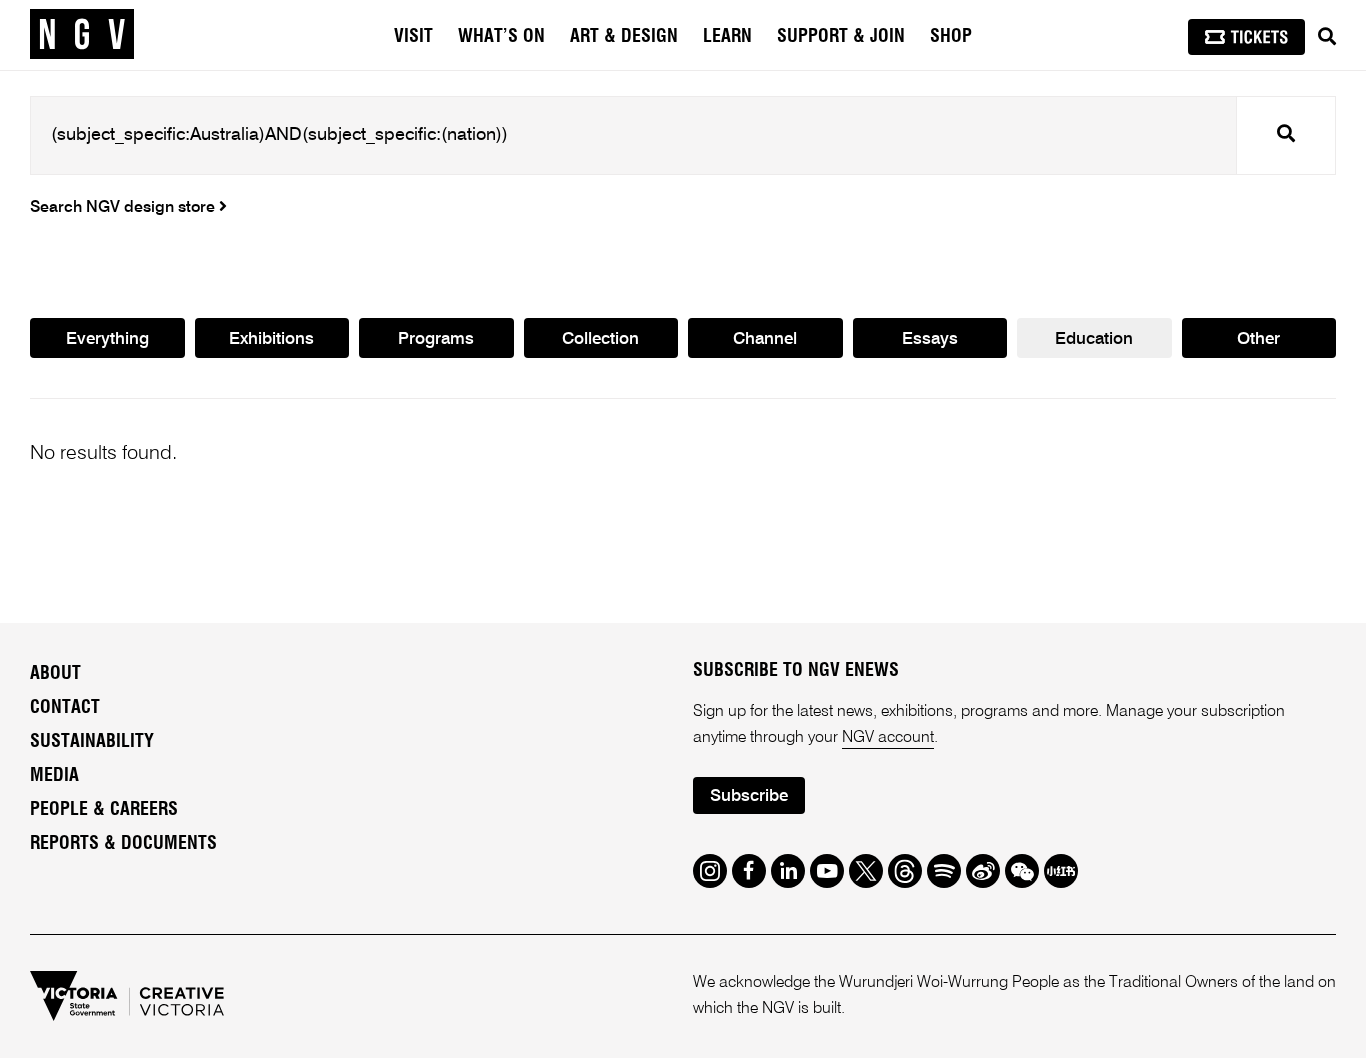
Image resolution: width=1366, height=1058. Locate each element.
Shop (951, 37)
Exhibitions (271, 339)
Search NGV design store (124, 208)
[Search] (1327, 37)
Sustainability (92, 742)
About (55, 674)
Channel (765, 339)
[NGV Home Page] (82, 35)
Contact (65, 708)
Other (1258, 339)
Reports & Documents (123, 844)
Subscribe (749, 796)
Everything (107, 339)
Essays (930, 339)
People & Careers (104, 810)
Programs (436, 339)
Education (1094, 339)
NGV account (888, 738)
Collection (600, 339)
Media (54, 776)
